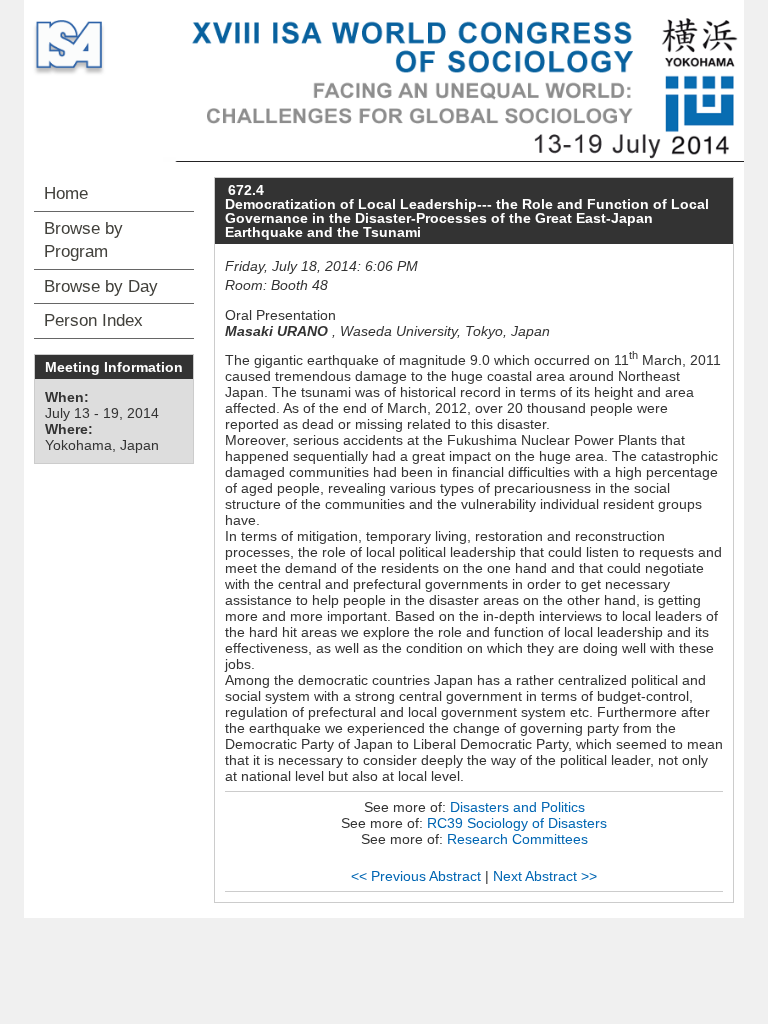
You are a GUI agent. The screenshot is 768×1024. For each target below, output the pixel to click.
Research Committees (517, 839)
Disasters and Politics (517, 807)
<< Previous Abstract (416, 876)
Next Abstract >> (545, 876)
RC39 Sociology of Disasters (517, 823)
